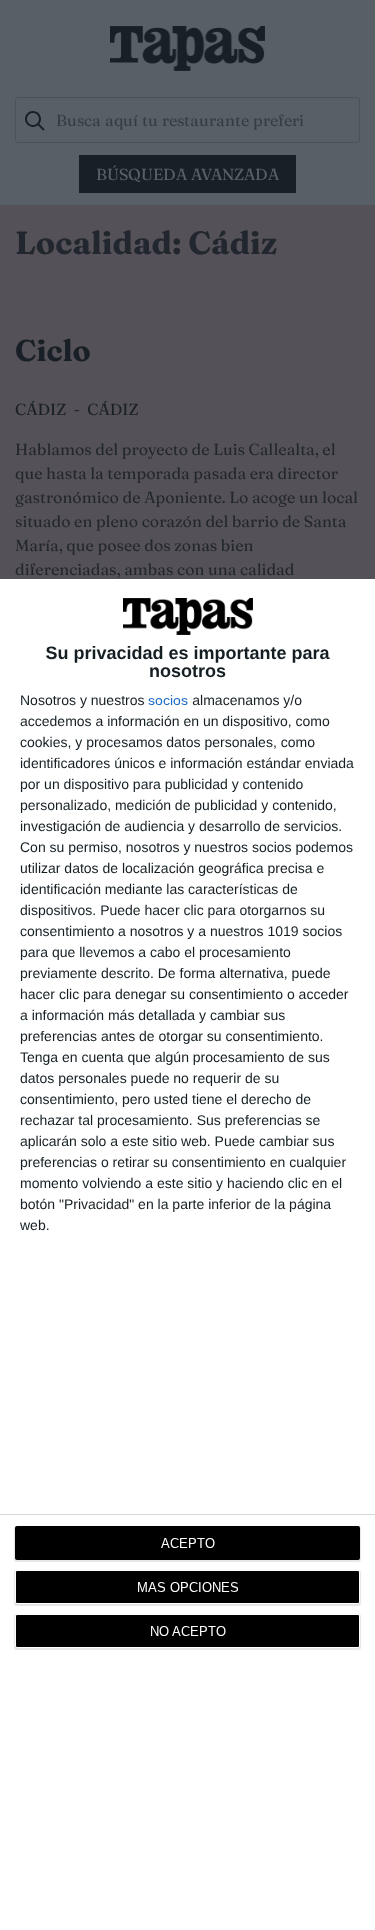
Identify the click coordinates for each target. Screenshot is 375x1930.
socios (168, 700)
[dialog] (187, 1254)
